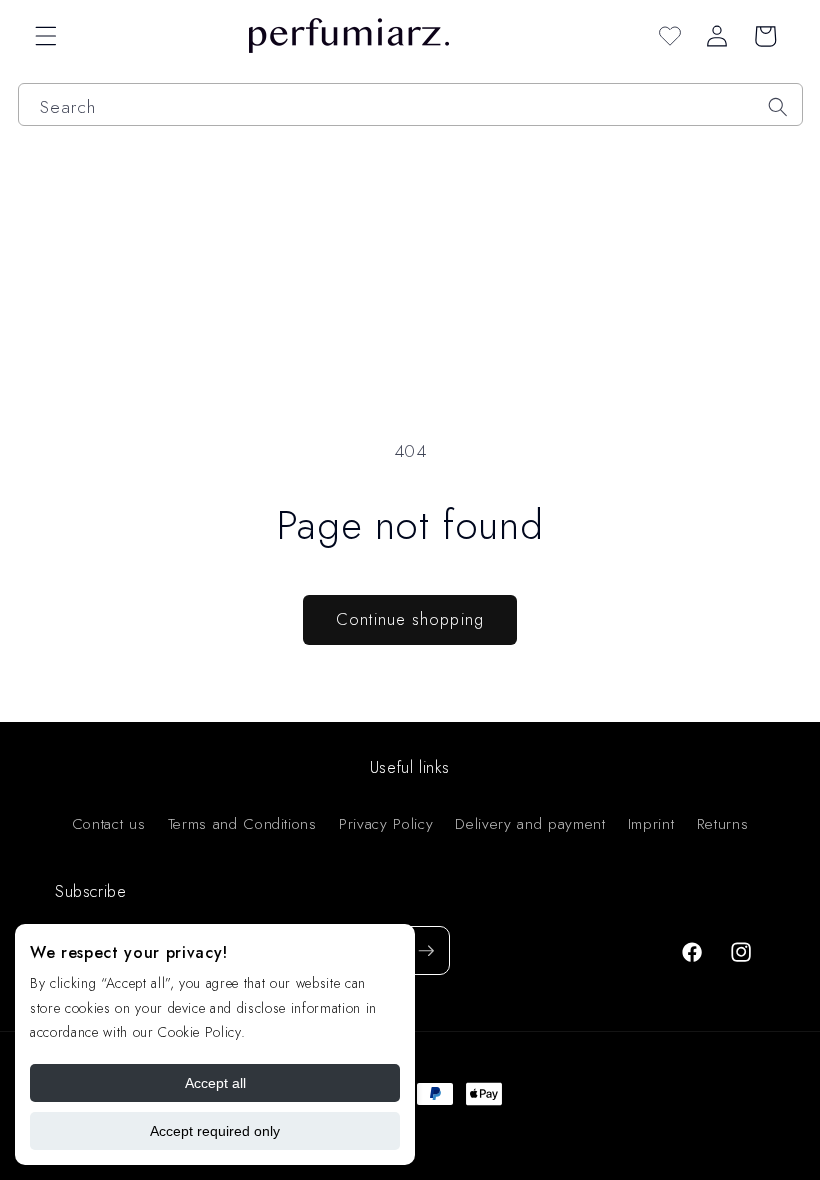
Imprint (651, 824)
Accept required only (215, 1131)
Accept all (215, 1083)
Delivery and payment (530, 824)
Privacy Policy (386, 824)
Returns (723, 824)
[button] (46, 36)
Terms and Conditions (242, 824)
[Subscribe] (426, 951)
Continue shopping (410, 619)
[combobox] (410, 104)
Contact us (109, 824)
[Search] (778, 107)
